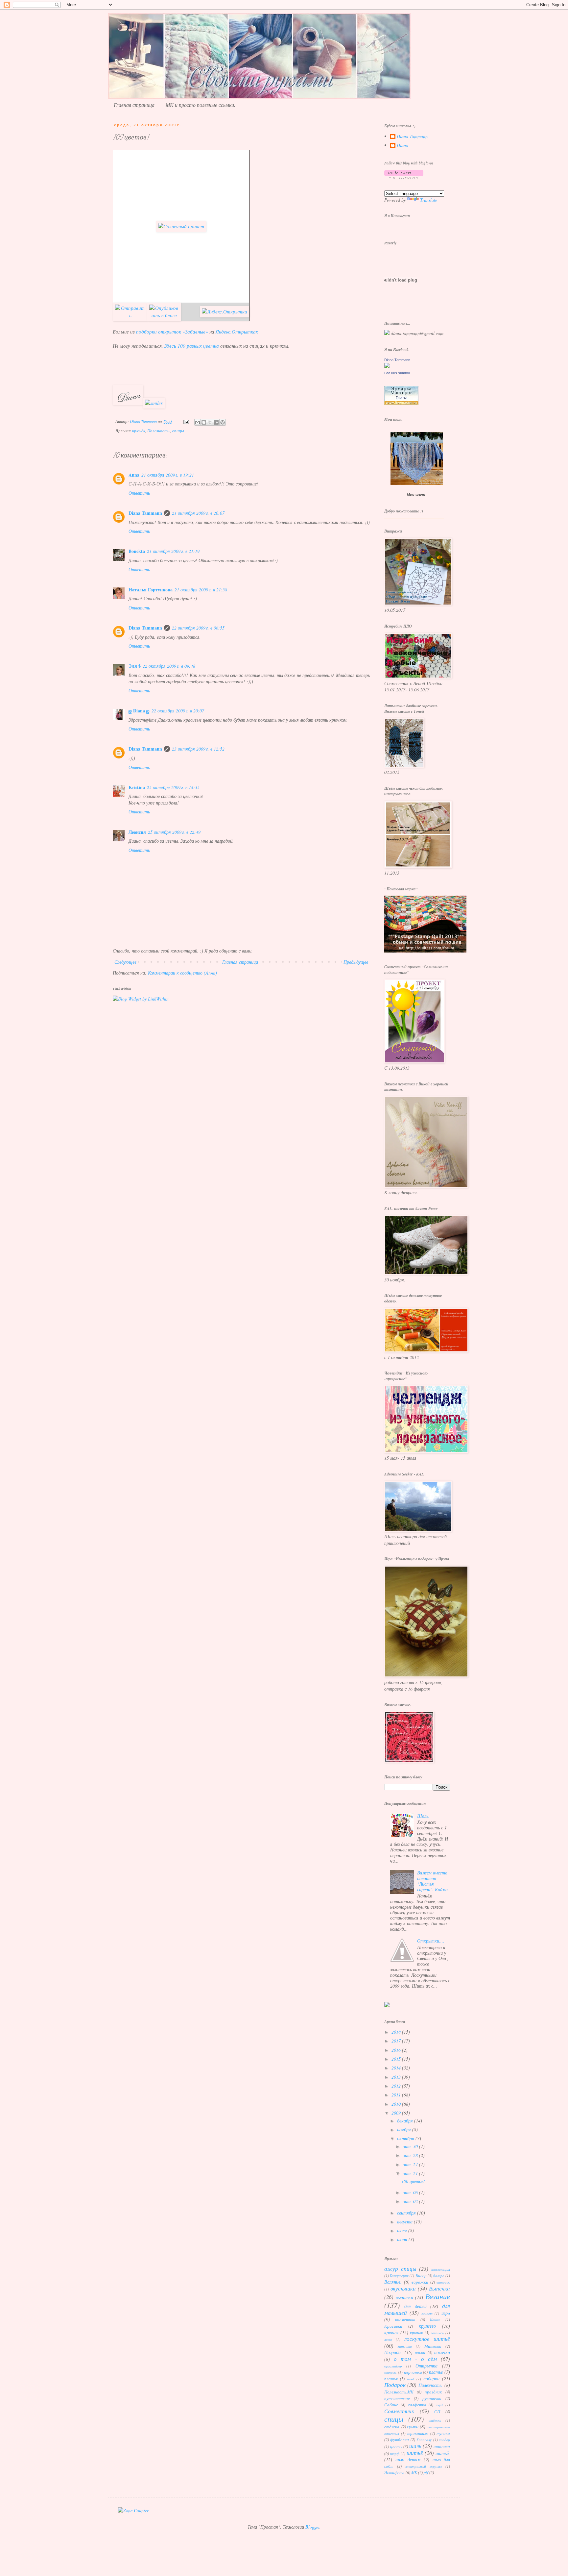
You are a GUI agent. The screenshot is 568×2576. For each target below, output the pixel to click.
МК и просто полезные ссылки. (201, 105)
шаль (415, 2446)
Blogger (312, 2527)
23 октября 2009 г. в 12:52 (198, 749)
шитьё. (443, 2453)
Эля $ (135, 666)
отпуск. (390, 2372)
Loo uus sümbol (397, 373)
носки (420, 2352)
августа (405, 2222)
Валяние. (393, 2282)
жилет (427, 2313)
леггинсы (437, 2333)
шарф (395, 2453)
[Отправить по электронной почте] (198, 422)
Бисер (421, 2275)
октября (406, 2138)
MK (414, 2472)
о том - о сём (415, 2359)
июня (403, 2239)
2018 (397, 2032)
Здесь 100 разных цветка (192, 346)
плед (411, 2379)
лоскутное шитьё (427, 2339)
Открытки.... (431, 1941)
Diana (402, 146)
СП (437, 2412)
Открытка (426, 2366)
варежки (420, 2282)
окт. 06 (411, 2192)
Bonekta (137, 551)
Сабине (391, 2405)
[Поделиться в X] (210, 422)
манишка (405, 2346)
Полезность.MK (399, 2392)
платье (436, 2372)
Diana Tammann (145, 513)
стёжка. (392, 2427)
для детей (415, 2306)
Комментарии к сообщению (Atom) (182, 973)
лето (388, 2339)
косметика (405, 2319)
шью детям (408, 2459)
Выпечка (439, 2288)
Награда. (393, 2352)
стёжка (435, 2420)
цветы (396, 2446)
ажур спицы (400, 2269)
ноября (405, 2130)
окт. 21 (411, 2173)
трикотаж (418, 2433)
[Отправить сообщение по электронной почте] (186, 421)
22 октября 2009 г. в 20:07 (178, 711)
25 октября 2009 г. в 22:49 (174, 832)
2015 (397, 2059)
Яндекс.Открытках (237, 332)
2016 (397, 2050)
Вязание (438, 2296)
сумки (413, 2427)
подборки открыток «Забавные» (172, 332)
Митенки (433, 2346)
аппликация (441, 2269)
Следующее (125, 962)
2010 (397, 2104)
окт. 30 (411, 2146)
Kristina (137, 787)
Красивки (393, 2326)
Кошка (435, 2320)
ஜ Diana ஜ (139, 711)
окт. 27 (411, 2164)
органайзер (393, 2366)
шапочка (442, 2446)
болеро (439, 2276)
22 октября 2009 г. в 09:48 (169, 666)
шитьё (415, 2453)
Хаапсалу (424, 2440)
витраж (443, 2282)
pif (426, 2472)
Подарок (395, 2385)
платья (391, 2379)
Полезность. (159, 431)
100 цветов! (413, 2181)
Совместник (399, 2411)
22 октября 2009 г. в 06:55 (198, 628)
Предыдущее (356, 962)
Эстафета (394, 2472)
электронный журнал (424, 2466)
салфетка (417, 2405)
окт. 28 (411, 2155)
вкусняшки (403, 2288)
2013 (397, 2077)
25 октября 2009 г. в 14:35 (173, 787)
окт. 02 (411, 2201)
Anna (134, 475)
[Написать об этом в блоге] (204, 422)
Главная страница (134, 105)
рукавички (432, 2398)
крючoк (416, 2333)
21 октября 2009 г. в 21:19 (173, 551)
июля (403, 2230)
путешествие (397, 2398)
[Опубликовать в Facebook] (216, 422)
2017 (397, 2041)
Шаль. (423, 1816)
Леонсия (137, 832)
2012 (397, 2086)
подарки (431, 2378)
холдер (445, 2440)
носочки (442, 2352)
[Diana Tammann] (387, 366)
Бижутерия (399, 2276)
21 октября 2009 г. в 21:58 (201, 590)
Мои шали (416, 494)
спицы (178, 431)
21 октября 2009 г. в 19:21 (168, 475)
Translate (429, 200)
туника (443, 2433)
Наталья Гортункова (151, 590)
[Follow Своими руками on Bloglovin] (404, 177)
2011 (397, 2095)
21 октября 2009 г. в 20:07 (198, 513)
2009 (397, 2113)
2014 (397, 2068)
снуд (439, 2405)
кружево (427, 2326)
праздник (433, 2392)
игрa (446, 2313)
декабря (406, 2121)
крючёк (139, 431)
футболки (400, 2440)
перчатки (413, 2372)
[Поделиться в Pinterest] (223, 422)
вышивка (404, 2297)
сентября (407, 2213)
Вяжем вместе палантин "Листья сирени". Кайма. (433, 1881)
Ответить (139, 493)
